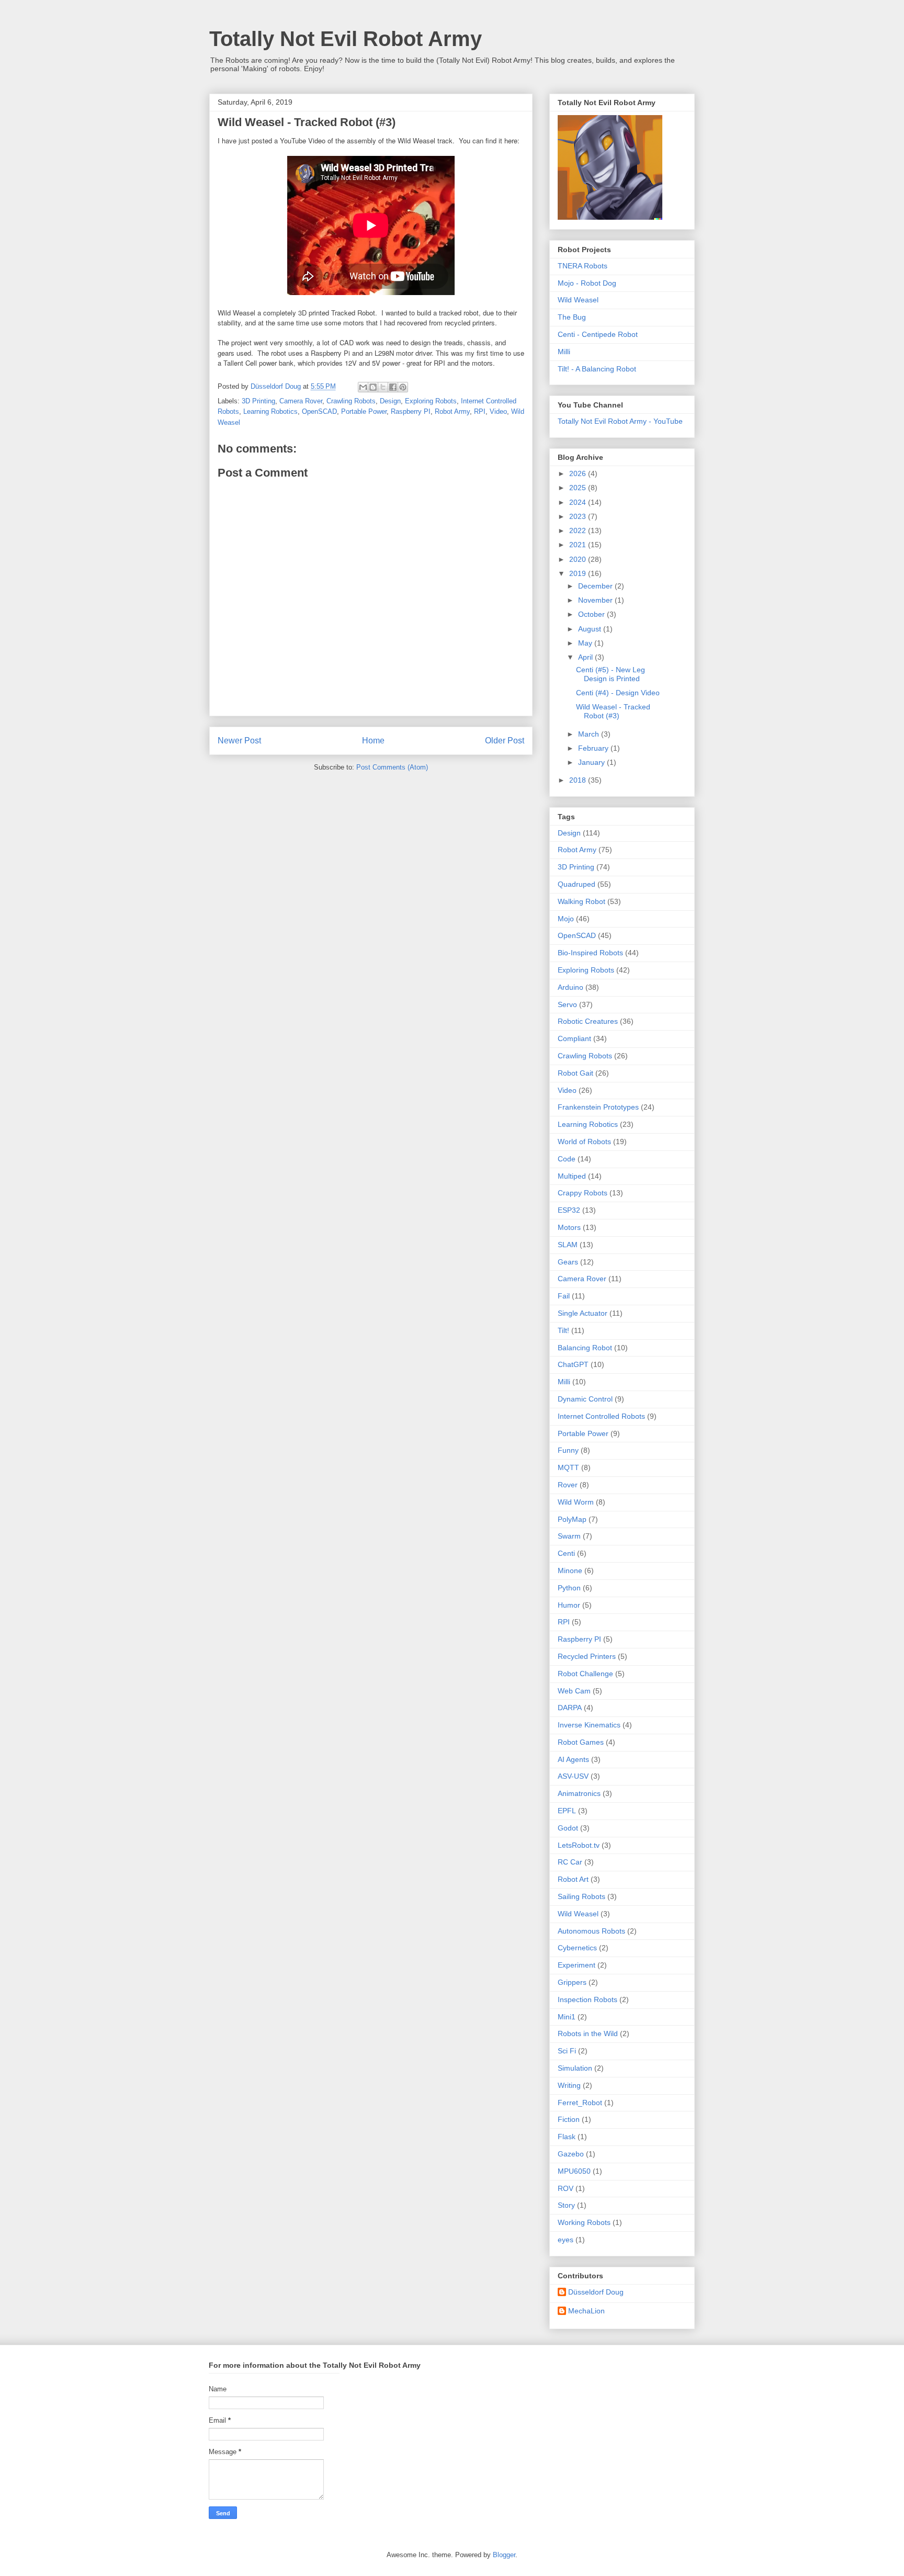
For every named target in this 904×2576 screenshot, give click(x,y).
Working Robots (584, 2222)
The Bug (572, 317)
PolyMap (572, 1519)
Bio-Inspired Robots (590, 953)
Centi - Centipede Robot (598, 334)
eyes (566, 2240)
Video (498, 411)
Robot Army (452, 411)
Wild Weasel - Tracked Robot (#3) (613, 711)
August (591, 629)
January (592, 762)
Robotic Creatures (588, 1021)
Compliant (574, 1038)
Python (569, 1588)
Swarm (569, 1536)
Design (390, 401)
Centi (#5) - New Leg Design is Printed (611, 674)
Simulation (575, 2068)
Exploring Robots (431, 401)
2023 (579, 516)
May (586, 643)
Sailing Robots (581, 1896)
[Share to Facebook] (393, 387)
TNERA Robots (583, 266)
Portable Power (364, 411)
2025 (579, 488)
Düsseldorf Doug (596, 2292)
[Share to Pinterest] (403, 387)
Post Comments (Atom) (392, 767)
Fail (564, 1296)
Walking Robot (581, 901)
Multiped (572, 1176)
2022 (579, 530)
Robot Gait (575, 1073)
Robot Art (573, 1879)
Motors (569, 1227)
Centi (566, 1553)
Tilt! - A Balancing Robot (597, 369)
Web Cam (574, 1691)
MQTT (568, 1467)
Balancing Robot (585, 1348)
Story (566, 2205)
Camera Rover (301, 401)
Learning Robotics (270, 411)
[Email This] (363, 387)
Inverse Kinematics (589, 1725)
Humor (569, 1605)
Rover (568, 1485)
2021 (579, 545)
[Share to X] (383, 387)
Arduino (570, 987)
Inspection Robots (587, 1999)
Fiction (569, 2119)
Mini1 (567, 2017)
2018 (579, 780)
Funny (568, 1450)
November (596, 600)
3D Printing (258, 401)
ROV (566, 2188)
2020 (579, 559)
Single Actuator (583, 1313)
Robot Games (581, 1742)
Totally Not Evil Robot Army (346, 39)
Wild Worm (576, 1502)
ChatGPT (573, 1364)
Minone (570, 1571)
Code (567, 1159)
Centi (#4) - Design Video (618, 693)
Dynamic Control (585, 1399)
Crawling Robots (351, 401)
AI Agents (573, 1759)
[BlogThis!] (373, 387)
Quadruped (577, 884)
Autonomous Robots (591, 1931)
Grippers (572, 1982)
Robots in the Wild (588, 2033)
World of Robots (584, 1142)
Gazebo (571, 2154)
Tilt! (563, 1330)
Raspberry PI (411, 411)
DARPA (570, 1708)
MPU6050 (574, 2171)
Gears (568, 1262)
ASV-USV (573, 1776)
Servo (567, 1004)
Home (373, 741)
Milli (564, 352)
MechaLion (586, 2311)
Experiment (577, 1965)
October (592, 614)
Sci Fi (567, 2051)
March (590, 734)
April (586, 657)
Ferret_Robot (580, 2103)
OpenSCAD (319, 411)
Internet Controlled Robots (601, 1416)
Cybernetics (577, 1948)
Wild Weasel (578, 300)
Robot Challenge (585, 1674)
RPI (480, 411)
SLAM (568, 1245)
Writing (569, 2085)
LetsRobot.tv (579, 1845)
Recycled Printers (587, 1656)
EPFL (567, 1811)
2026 (579, 473)
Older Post (505, 741)
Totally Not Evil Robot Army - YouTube (620, 421)
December (596, 586)
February (594, 748)
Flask (567, 2137)
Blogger (504, 2555)
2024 (579, 502)
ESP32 (569, 1210)
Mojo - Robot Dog (587, 283)
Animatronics (579, 1793)
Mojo (566, 919)
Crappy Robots (583, 1193)
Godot (568, 1828)
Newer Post (239, 741)
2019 (579, 573)
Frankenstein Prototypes (598, 1107)
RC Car (570, 1862)
